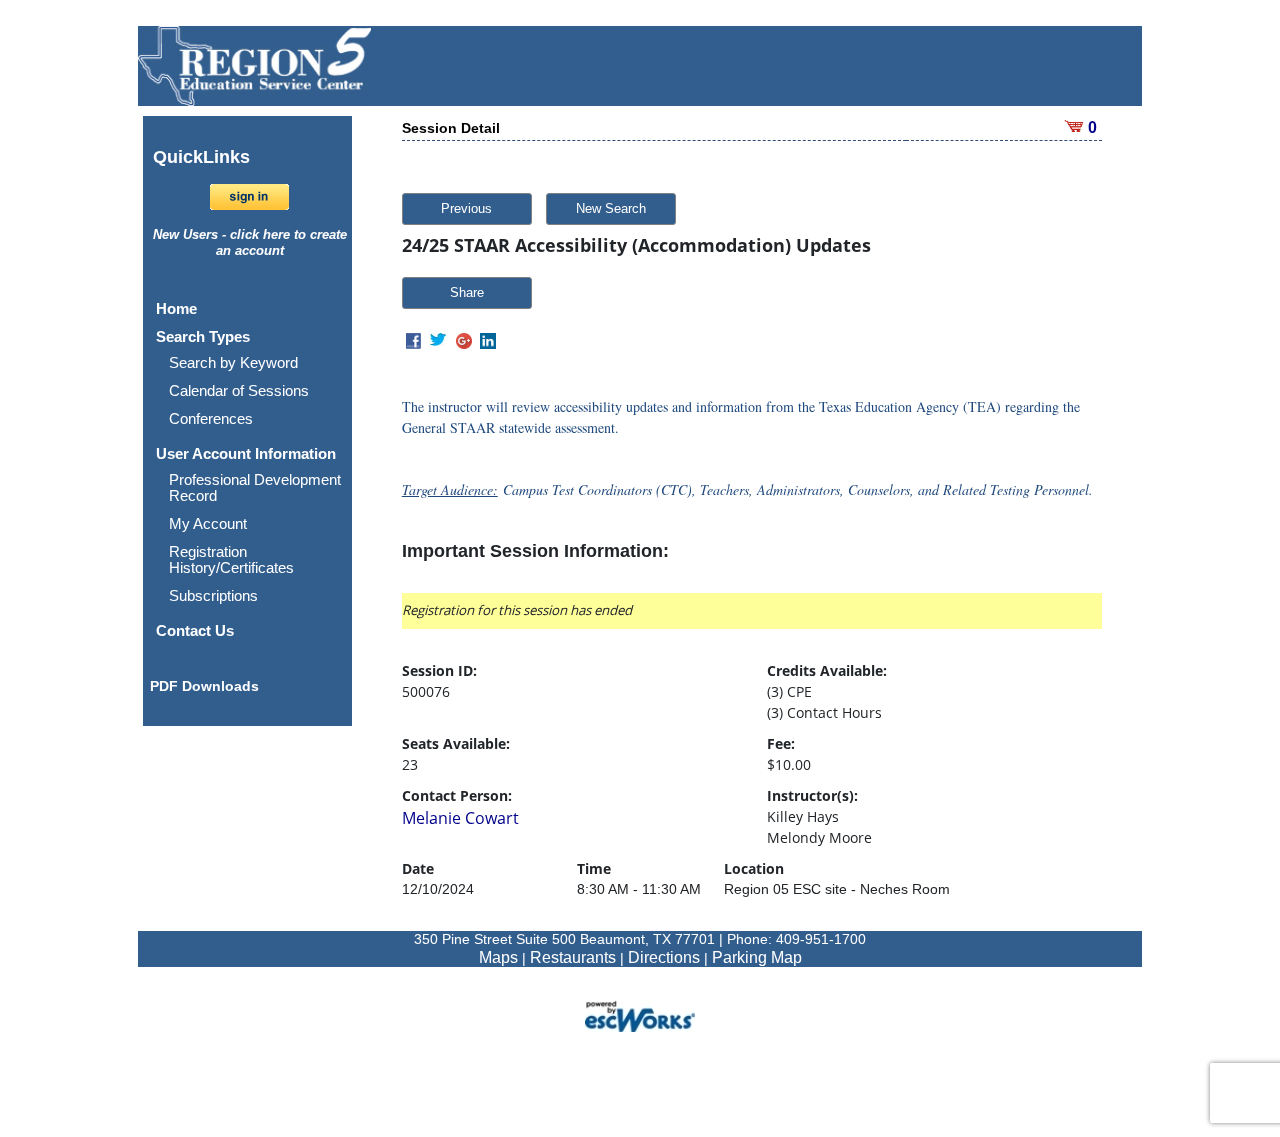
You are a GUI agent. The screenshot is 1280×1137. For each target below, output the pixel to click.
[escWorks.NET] (640, 1014)
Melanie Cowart (460, 818)
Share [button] (467, 292)
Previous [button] (466, 208)
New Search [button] (611, 208)
